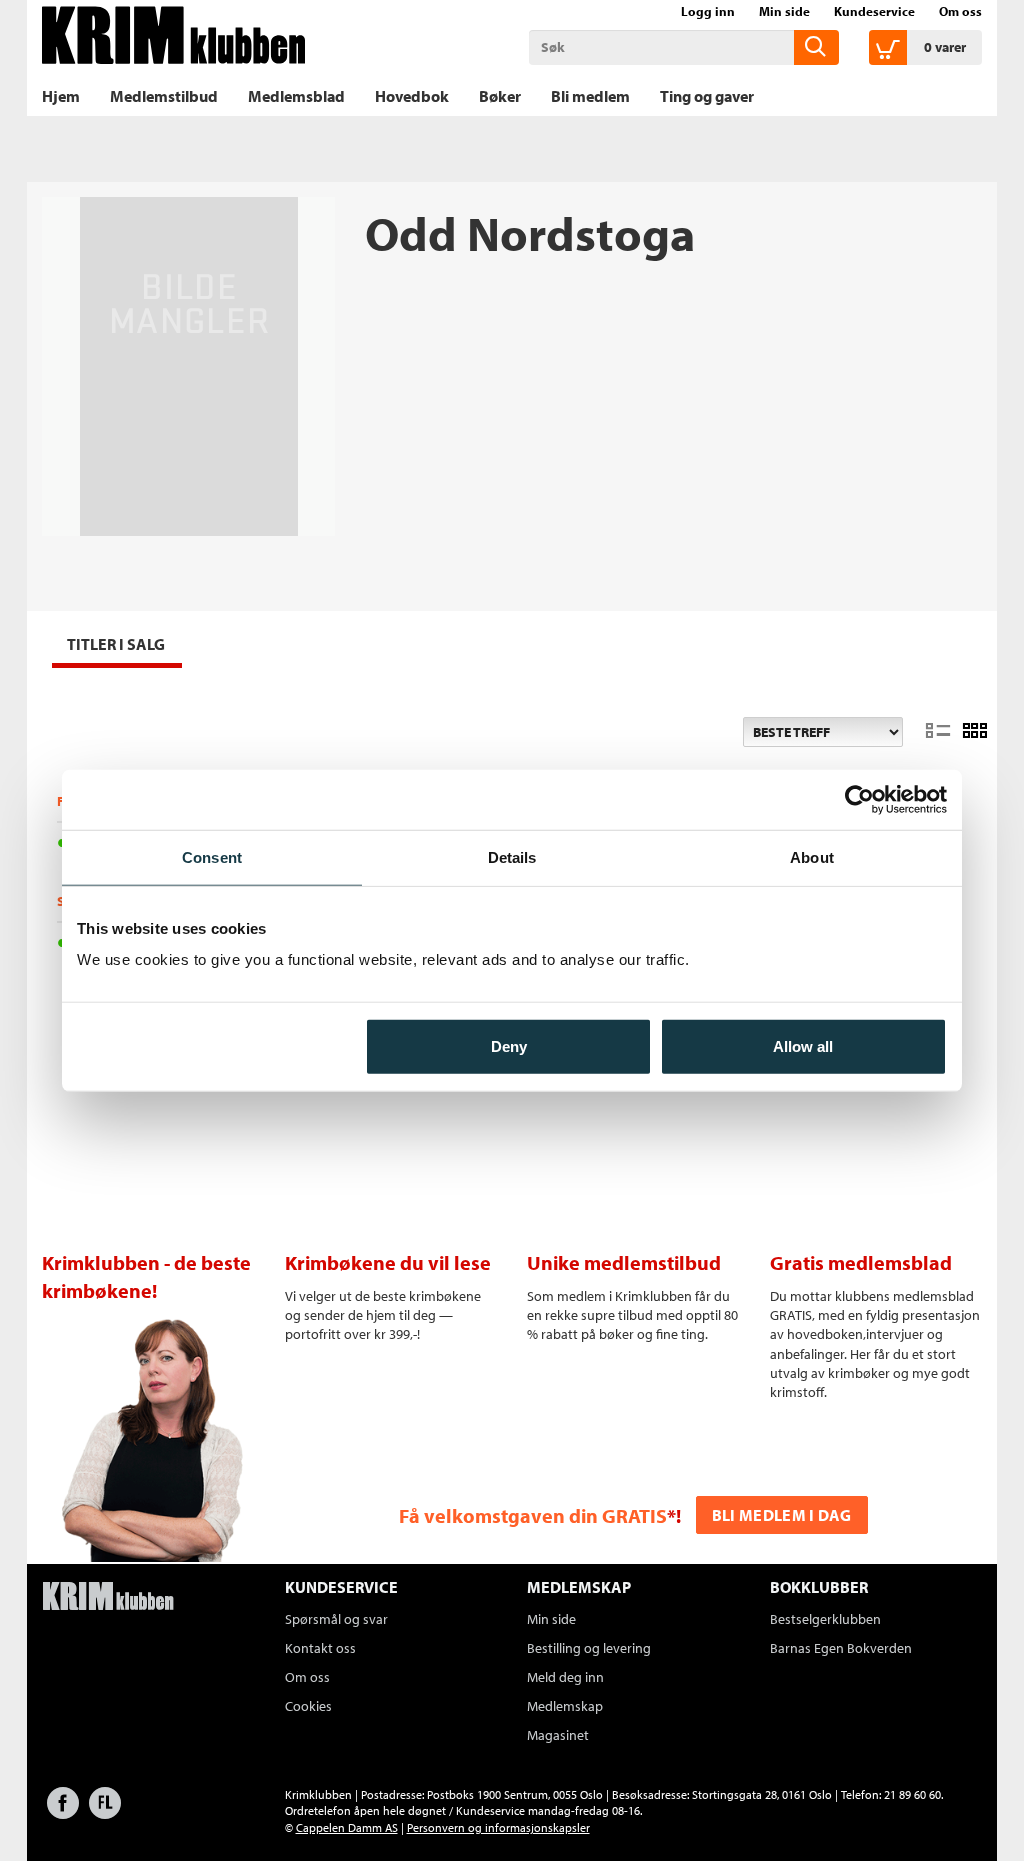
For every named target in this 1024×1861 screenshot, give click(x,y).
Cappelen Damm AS (347, 1827)
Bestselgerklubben (825, 1619)
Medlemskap (565, 1706)
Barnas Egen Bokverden (841, 1648)
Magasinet (558, 1735)
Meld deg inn (565, 1677)
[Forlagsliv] (105, 1812)
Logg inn (708, 11)
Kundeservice (874, 11)
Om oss (960, 11)
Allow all (803, 1046)
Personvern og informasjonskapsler (498, 1827)
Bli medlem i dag (782, 1515)
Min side (784, 11)
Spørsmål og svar (336, 1619)
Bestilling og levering (589, 1648)
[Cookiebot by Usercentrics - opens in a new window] (859, 799)
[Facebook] (63, 1812)
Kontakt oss (320, 1648)
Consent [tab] (212, 856)
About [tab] (812, 856)
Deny (509, 1046)
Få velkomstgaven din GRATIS (533, 1515)
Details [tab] (512, 856)
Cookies (308, 1706)
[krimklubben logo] (108, 1598)
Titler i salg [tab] (116, 644)
